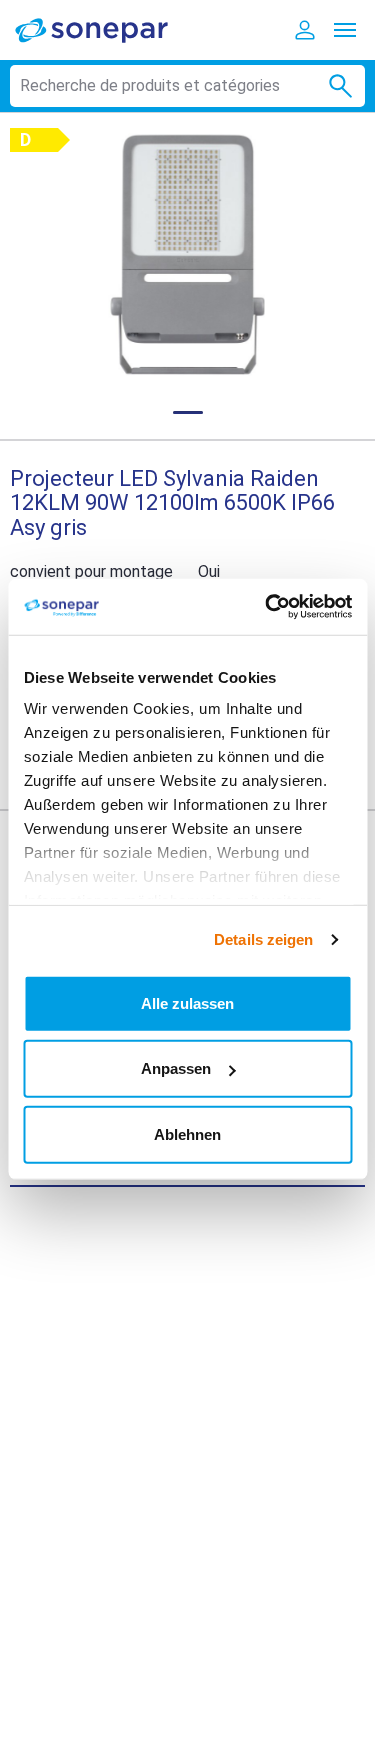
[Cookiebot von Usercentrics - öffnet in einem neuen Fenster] (267, 607)
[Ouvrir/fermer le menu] (345, 30)
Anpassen (176, 1068)
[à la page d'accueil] (105, 29)
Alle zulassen (187, 1002)
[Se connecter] (305, 30)
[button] (187, 254)
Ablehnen (187, 1133)
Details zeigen (263, 939)
